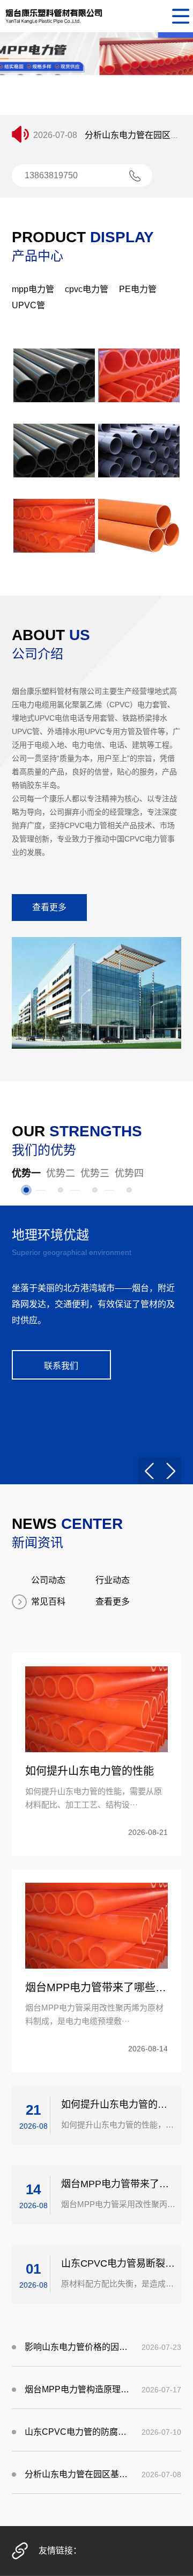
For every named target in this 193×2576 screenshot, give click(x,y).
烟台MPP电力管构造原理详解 (78, 2389)
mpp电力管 (33, 289)
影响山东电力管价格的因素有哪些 (78, 2347)
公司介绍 (38, 654)
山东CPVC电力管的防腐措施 (78, 2432)
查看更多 (49, 907)
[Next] (170, 1471)
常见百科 (48, 1602)
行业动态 (113, 1580)
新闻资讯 (38, 1543)
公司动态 (48, 1580)
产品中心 (38, 256)
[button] (78, 106)
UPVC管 (28, 305)
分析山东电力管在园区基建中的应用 (78, 2474)
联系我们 (61, 1366)
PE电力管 (138, 289)
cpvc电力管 (87, 289)
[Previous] (149, 1471)
